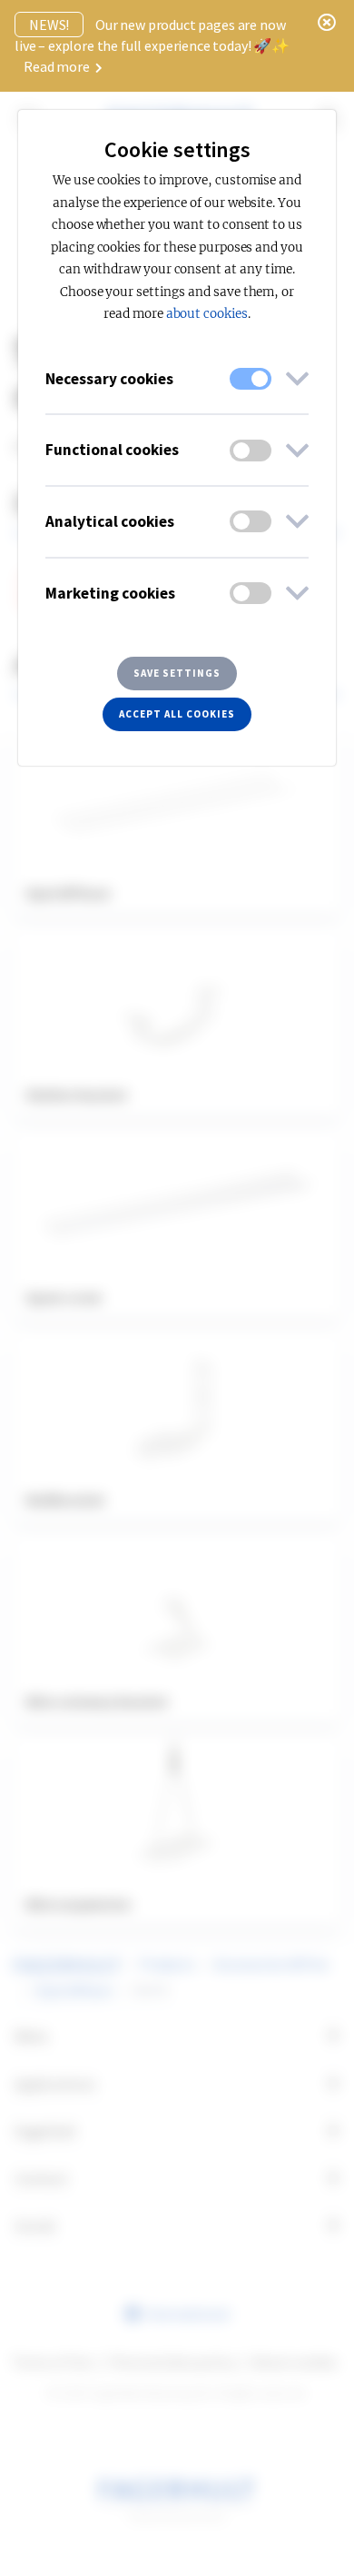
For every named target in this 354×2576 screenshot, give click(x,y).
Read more (58, 66)
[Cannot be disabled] (251, 379)
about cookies (207, 314)
